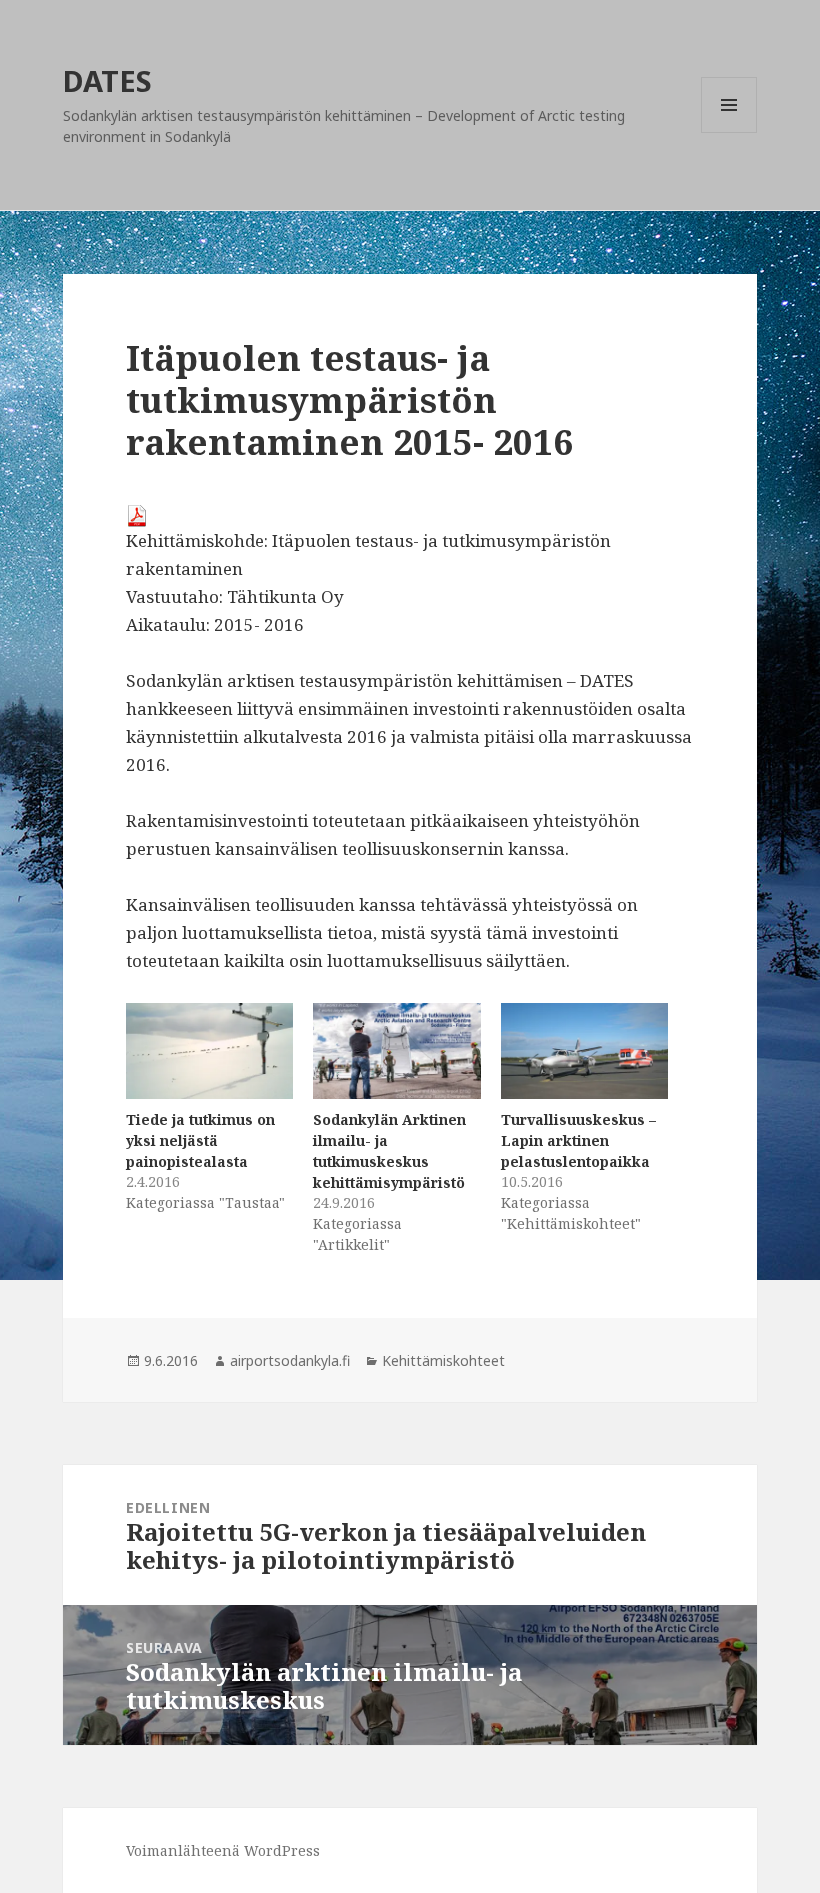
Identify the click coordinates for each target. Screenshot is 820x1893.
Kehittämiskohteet (443, 1360)
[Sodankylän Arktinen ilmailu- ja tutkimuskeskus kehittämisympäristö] (396, 1051)
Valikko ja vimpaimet (729, 132)
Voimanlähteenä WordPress (223, 1850)
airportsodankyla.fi (290, 1360)
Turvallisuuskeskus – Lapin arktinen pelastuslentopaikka (578, 1140)
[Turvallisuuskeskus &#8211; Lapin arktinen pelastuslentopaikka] (584, 1051)
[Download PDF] (410, 516)
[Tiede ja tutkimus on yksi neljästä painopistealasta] (209, 1051)
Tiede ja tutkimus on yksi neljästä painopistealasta (200, 1140)
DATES (107, 80)
